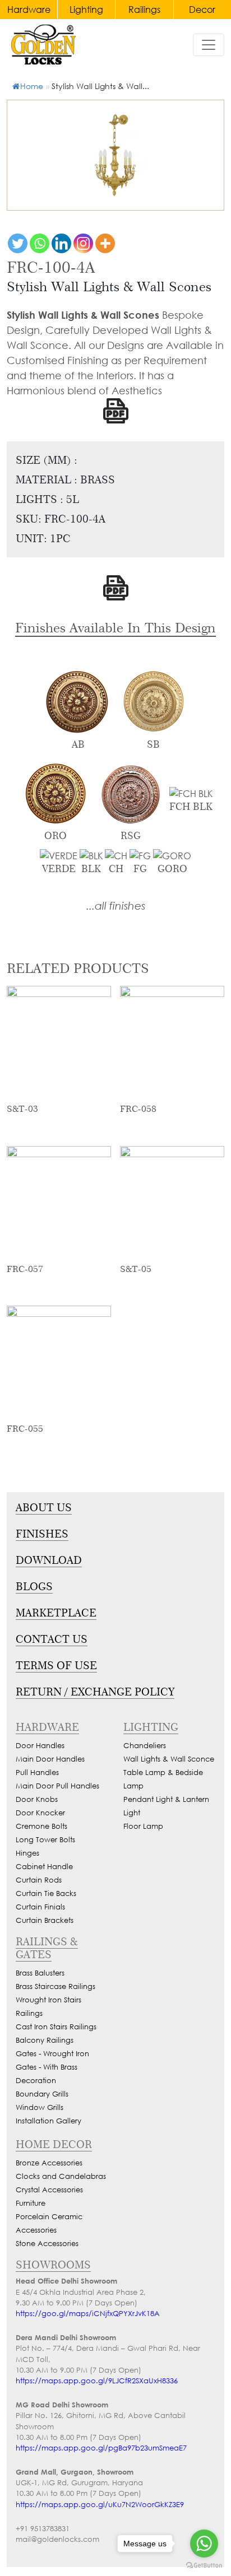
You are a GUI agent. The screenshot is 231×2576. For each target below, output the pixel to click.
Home (32, 86)
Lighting (86, 9)
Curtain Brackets (45, 1920)
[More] (105, 243)
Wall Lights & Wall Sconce (169, 1759)
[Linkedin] (61, 243)
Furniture (31, 2203)
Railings (144, 9)
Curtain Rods (39, 1880)
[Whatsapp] (40, 243)
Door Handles (40, 1746)
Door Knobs (37, 1799)
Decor (202, 9)
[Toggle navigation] (209, 45)
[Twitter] (18, 243)
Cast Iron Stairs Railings (56, 2027)
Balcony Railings (45, 2040)
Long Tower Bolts (45, 1840)
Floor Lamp (143, 1826)
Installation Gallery (48, 2121)
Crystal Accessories (49, 2190)
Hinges (27, 1853)
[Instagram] (83, 243)
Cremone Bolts (41, 1826)
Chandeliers (145, 1746)
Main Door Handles (50, 1759)
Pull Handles (37, 1773)
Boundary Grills (42, 2094)
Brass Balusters (40, 1973)
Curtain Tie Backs (46, 1893)
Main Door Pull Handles (57, 1786)
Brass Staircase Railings (56, 1986)
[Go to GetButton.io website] (204, 2565)
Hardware (29, 9)
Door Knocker (40, 1813)
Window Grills (40, 2107)
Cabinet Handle (44, 1867)
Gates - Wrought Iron (52, 2054)
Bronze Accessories (49, 2163)
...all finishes (116, 905)
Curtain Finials (40, 1907)
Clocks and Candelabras (61, 2176)
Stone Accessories (47, 2244)
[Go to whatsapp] (204, 2544)
